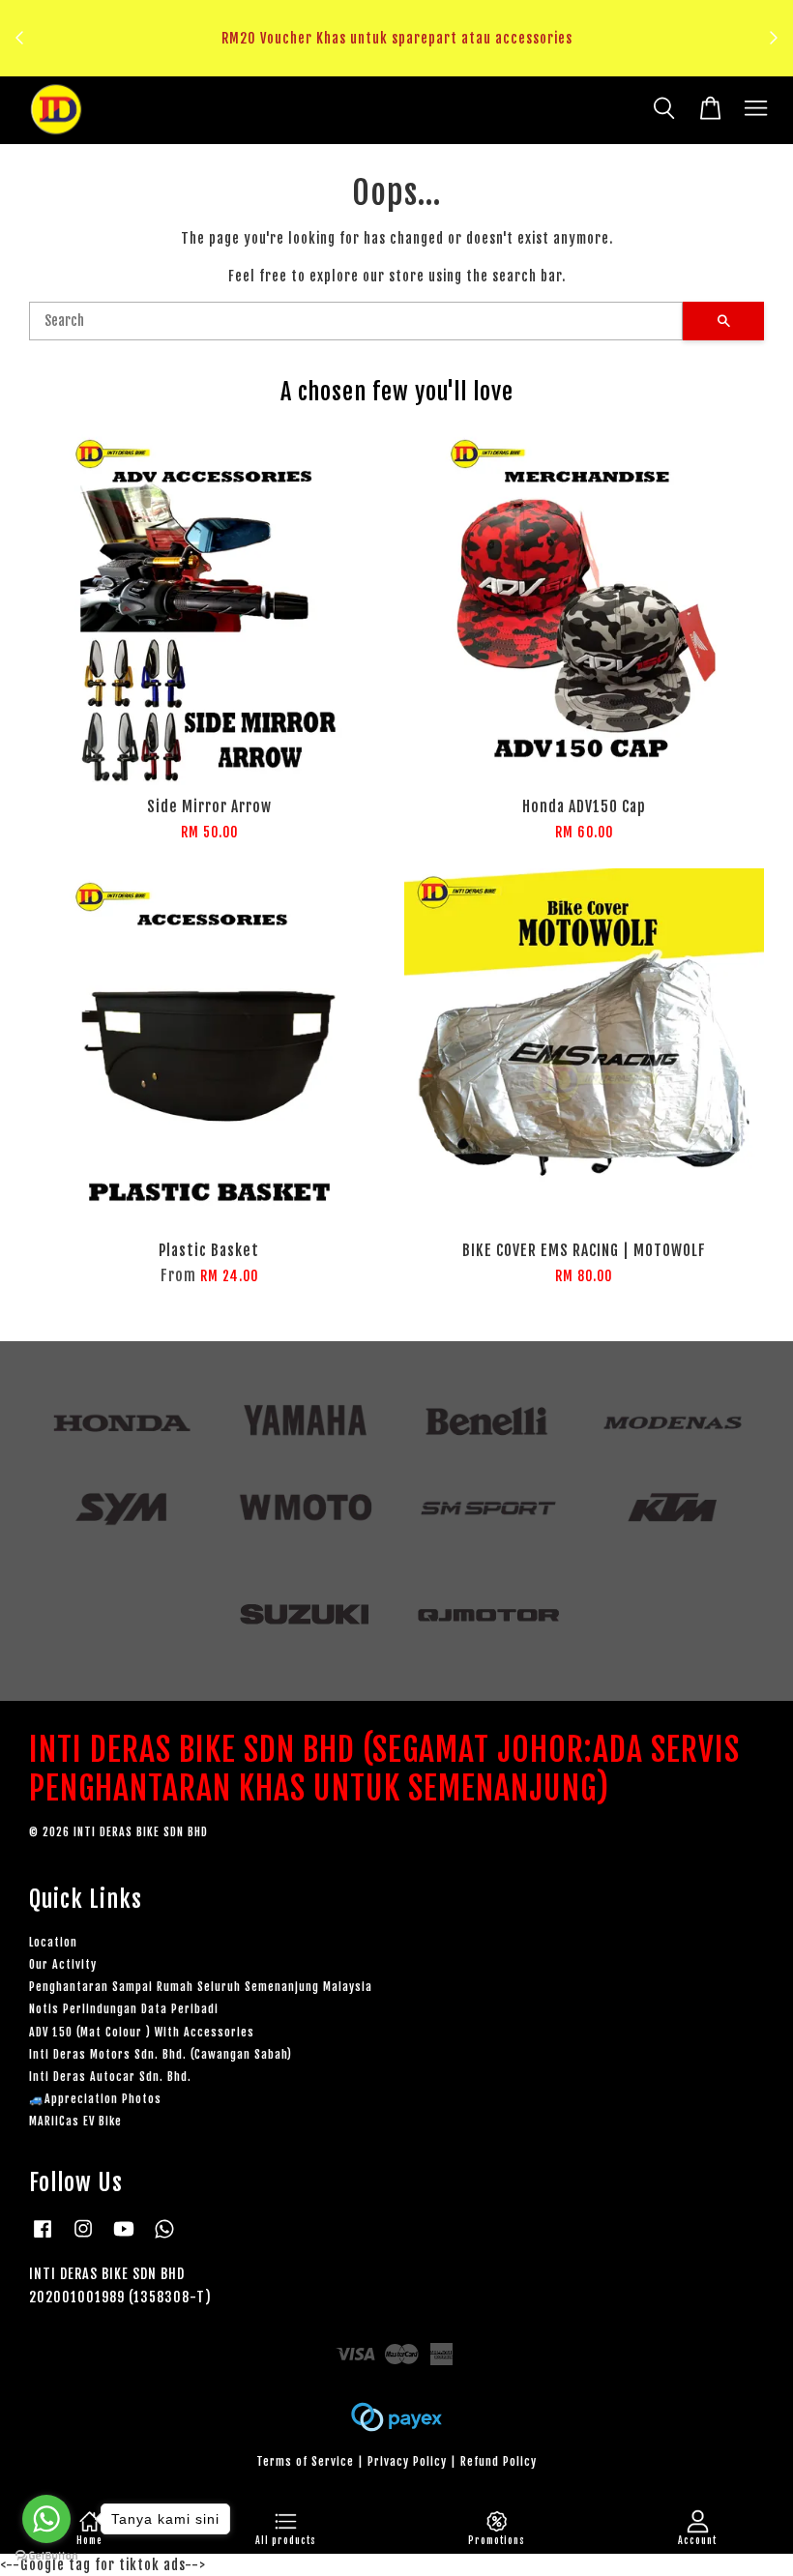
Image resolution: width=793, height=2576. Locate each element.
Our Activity (63, 1964)
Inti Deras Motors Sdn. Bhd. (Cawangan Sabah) (161, 2054)
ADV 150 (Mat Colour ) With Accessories (142, 2032)
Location (53, 1942)
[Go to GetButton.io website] (46, 2556)
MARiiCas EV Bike (75, 2121)
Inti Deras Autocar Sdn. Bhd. (110, 2077)
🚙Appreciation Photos (95, 2099)
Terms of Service (305, 2461)
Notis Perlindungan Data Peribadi (124, 2009)
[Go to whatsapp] (46, 2519)
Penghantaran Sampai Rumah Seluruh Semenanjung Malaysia (201, 1987)
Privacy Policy (407, 2461)
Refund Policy (499, 2461)
